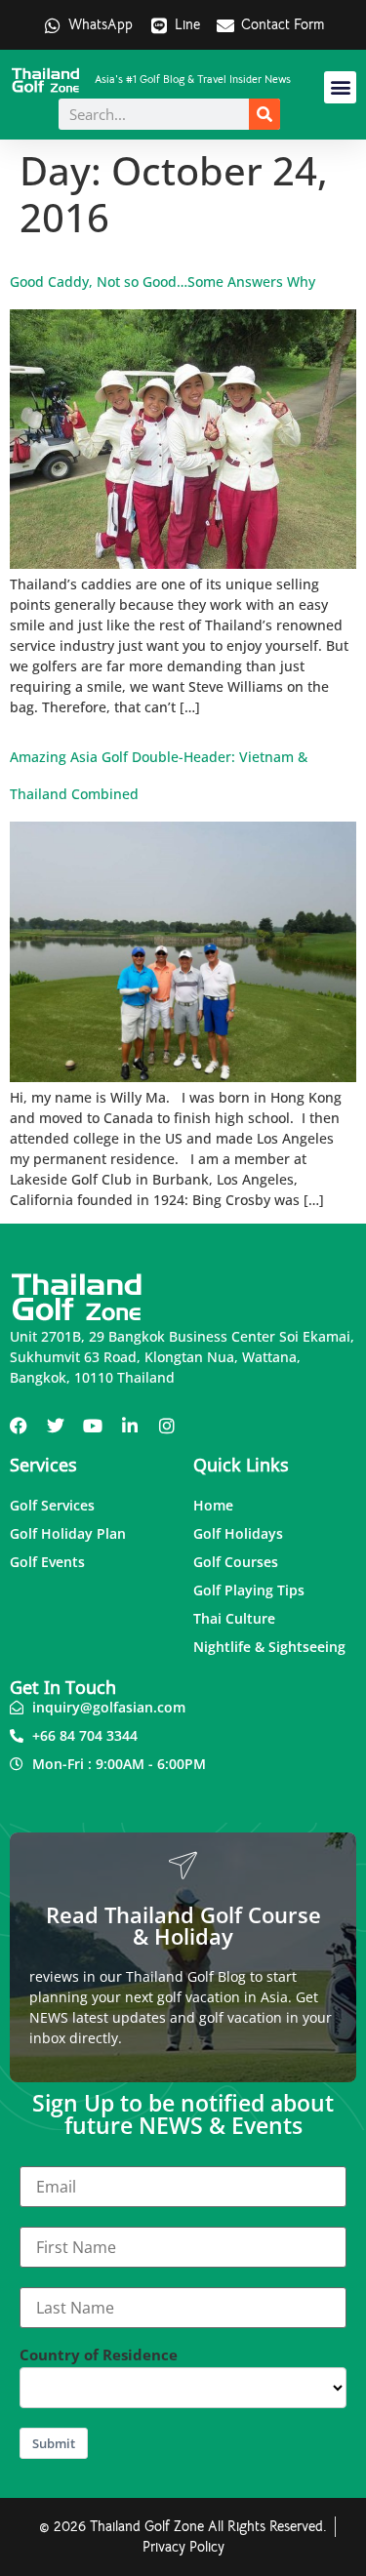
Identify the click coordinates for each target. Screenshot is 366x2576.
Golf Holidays (238, 1533)
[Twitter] (56, 1426)
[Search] (264, 114)
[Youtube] (93, 1426)
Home (213, 1505)
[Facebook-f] (19, 1426)
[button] (340, 87)
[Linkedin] (130, 1426)
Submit (54, 2443)
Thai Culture (234, 1618)
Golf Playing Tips (249, 1590)
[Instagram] (167, 1426)
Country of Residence (99, 2355)
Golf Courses (236, 1562)
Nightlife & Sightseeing (269, 1647)
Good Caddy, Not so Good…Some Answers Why (163, 282)
